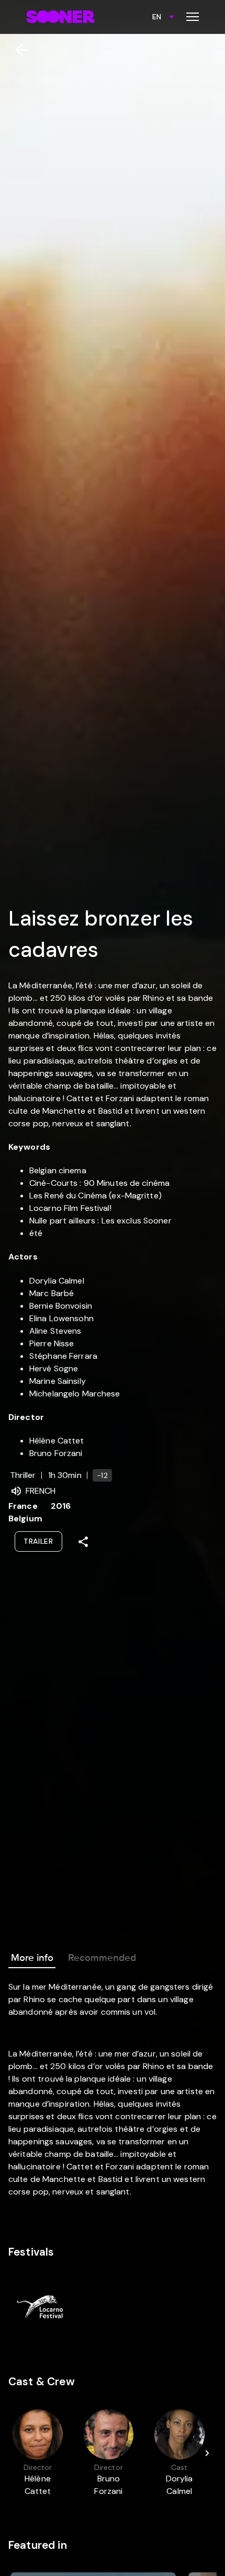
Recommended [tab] (102, 1958)
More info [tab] (32, 1958)
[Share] (83, 1542)
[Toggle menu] (193, 17)
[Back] (18, 50)
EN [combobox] (157, 17)
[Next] (207, 2453)
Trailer (38, 1541)
